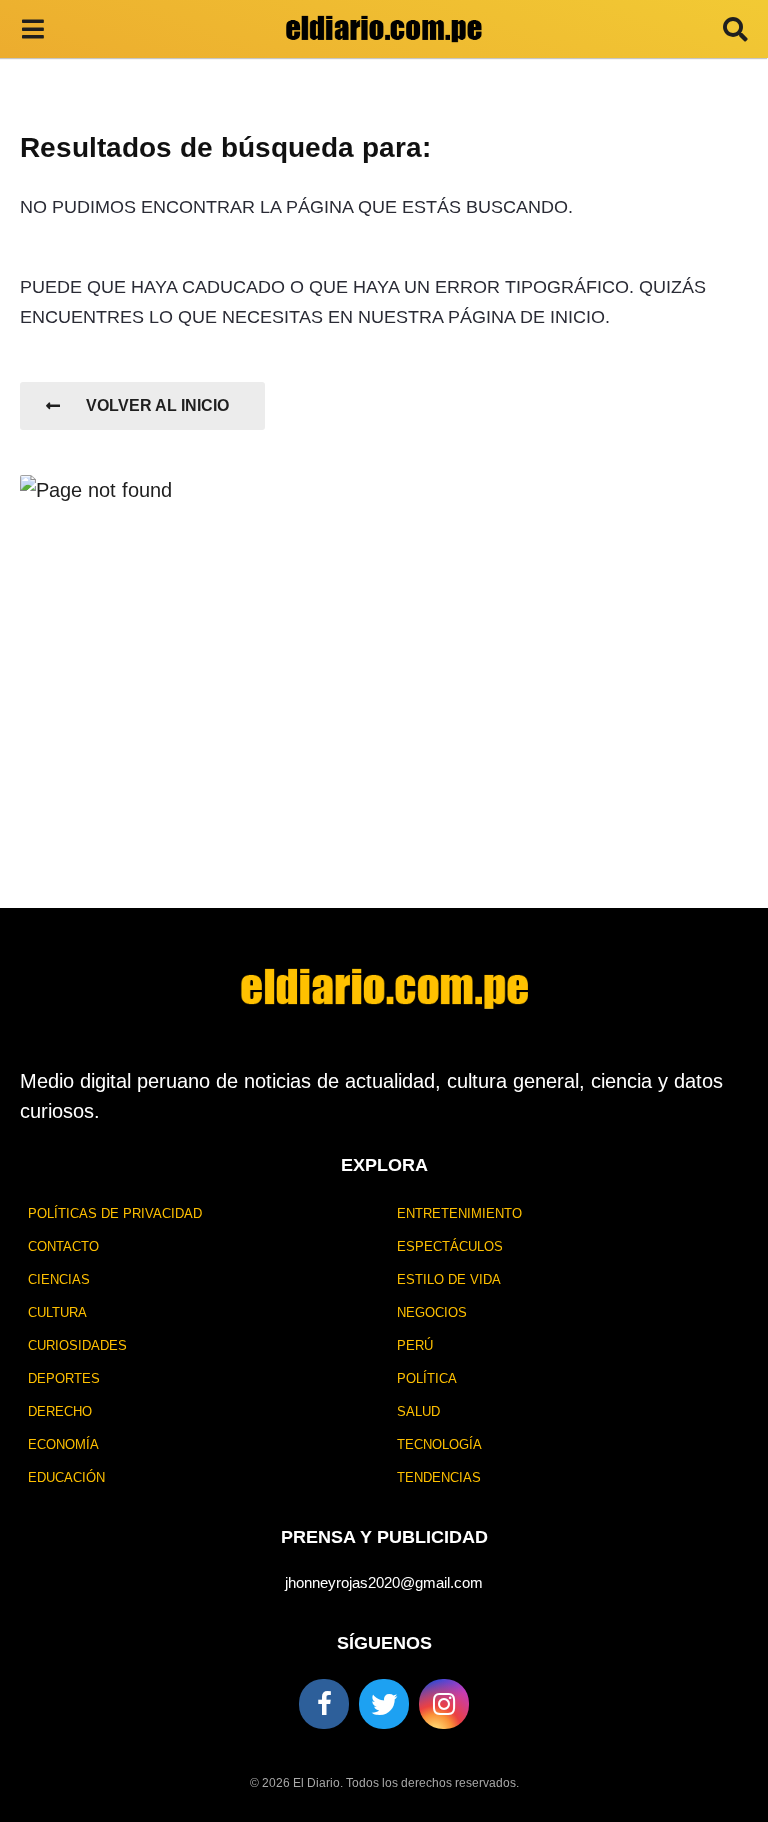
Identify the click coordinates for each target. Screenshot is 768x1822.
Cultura (57, 1312)
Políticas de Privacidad (115, 1213)
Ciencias (59, 1279)
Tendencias (439, 1477)
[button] (32, 29)
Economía (63, 1444)
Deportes (64, 1378)
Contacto (63, 1246)
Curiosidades (77, 1345)
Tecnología (439, 1444)
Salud (418, 1411)
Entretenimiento (459, 1213)
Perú (415, 1345)
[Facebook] (324, 1704)
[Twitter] (384, 1704)
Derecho (60, 1411)
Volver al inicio (157, 405)
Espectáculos (450, 1246)
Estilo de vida (449, 1279)
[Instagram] (444, 1704)
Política (427, 1378)
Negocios (432, 1312)
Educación (66, 1477)
